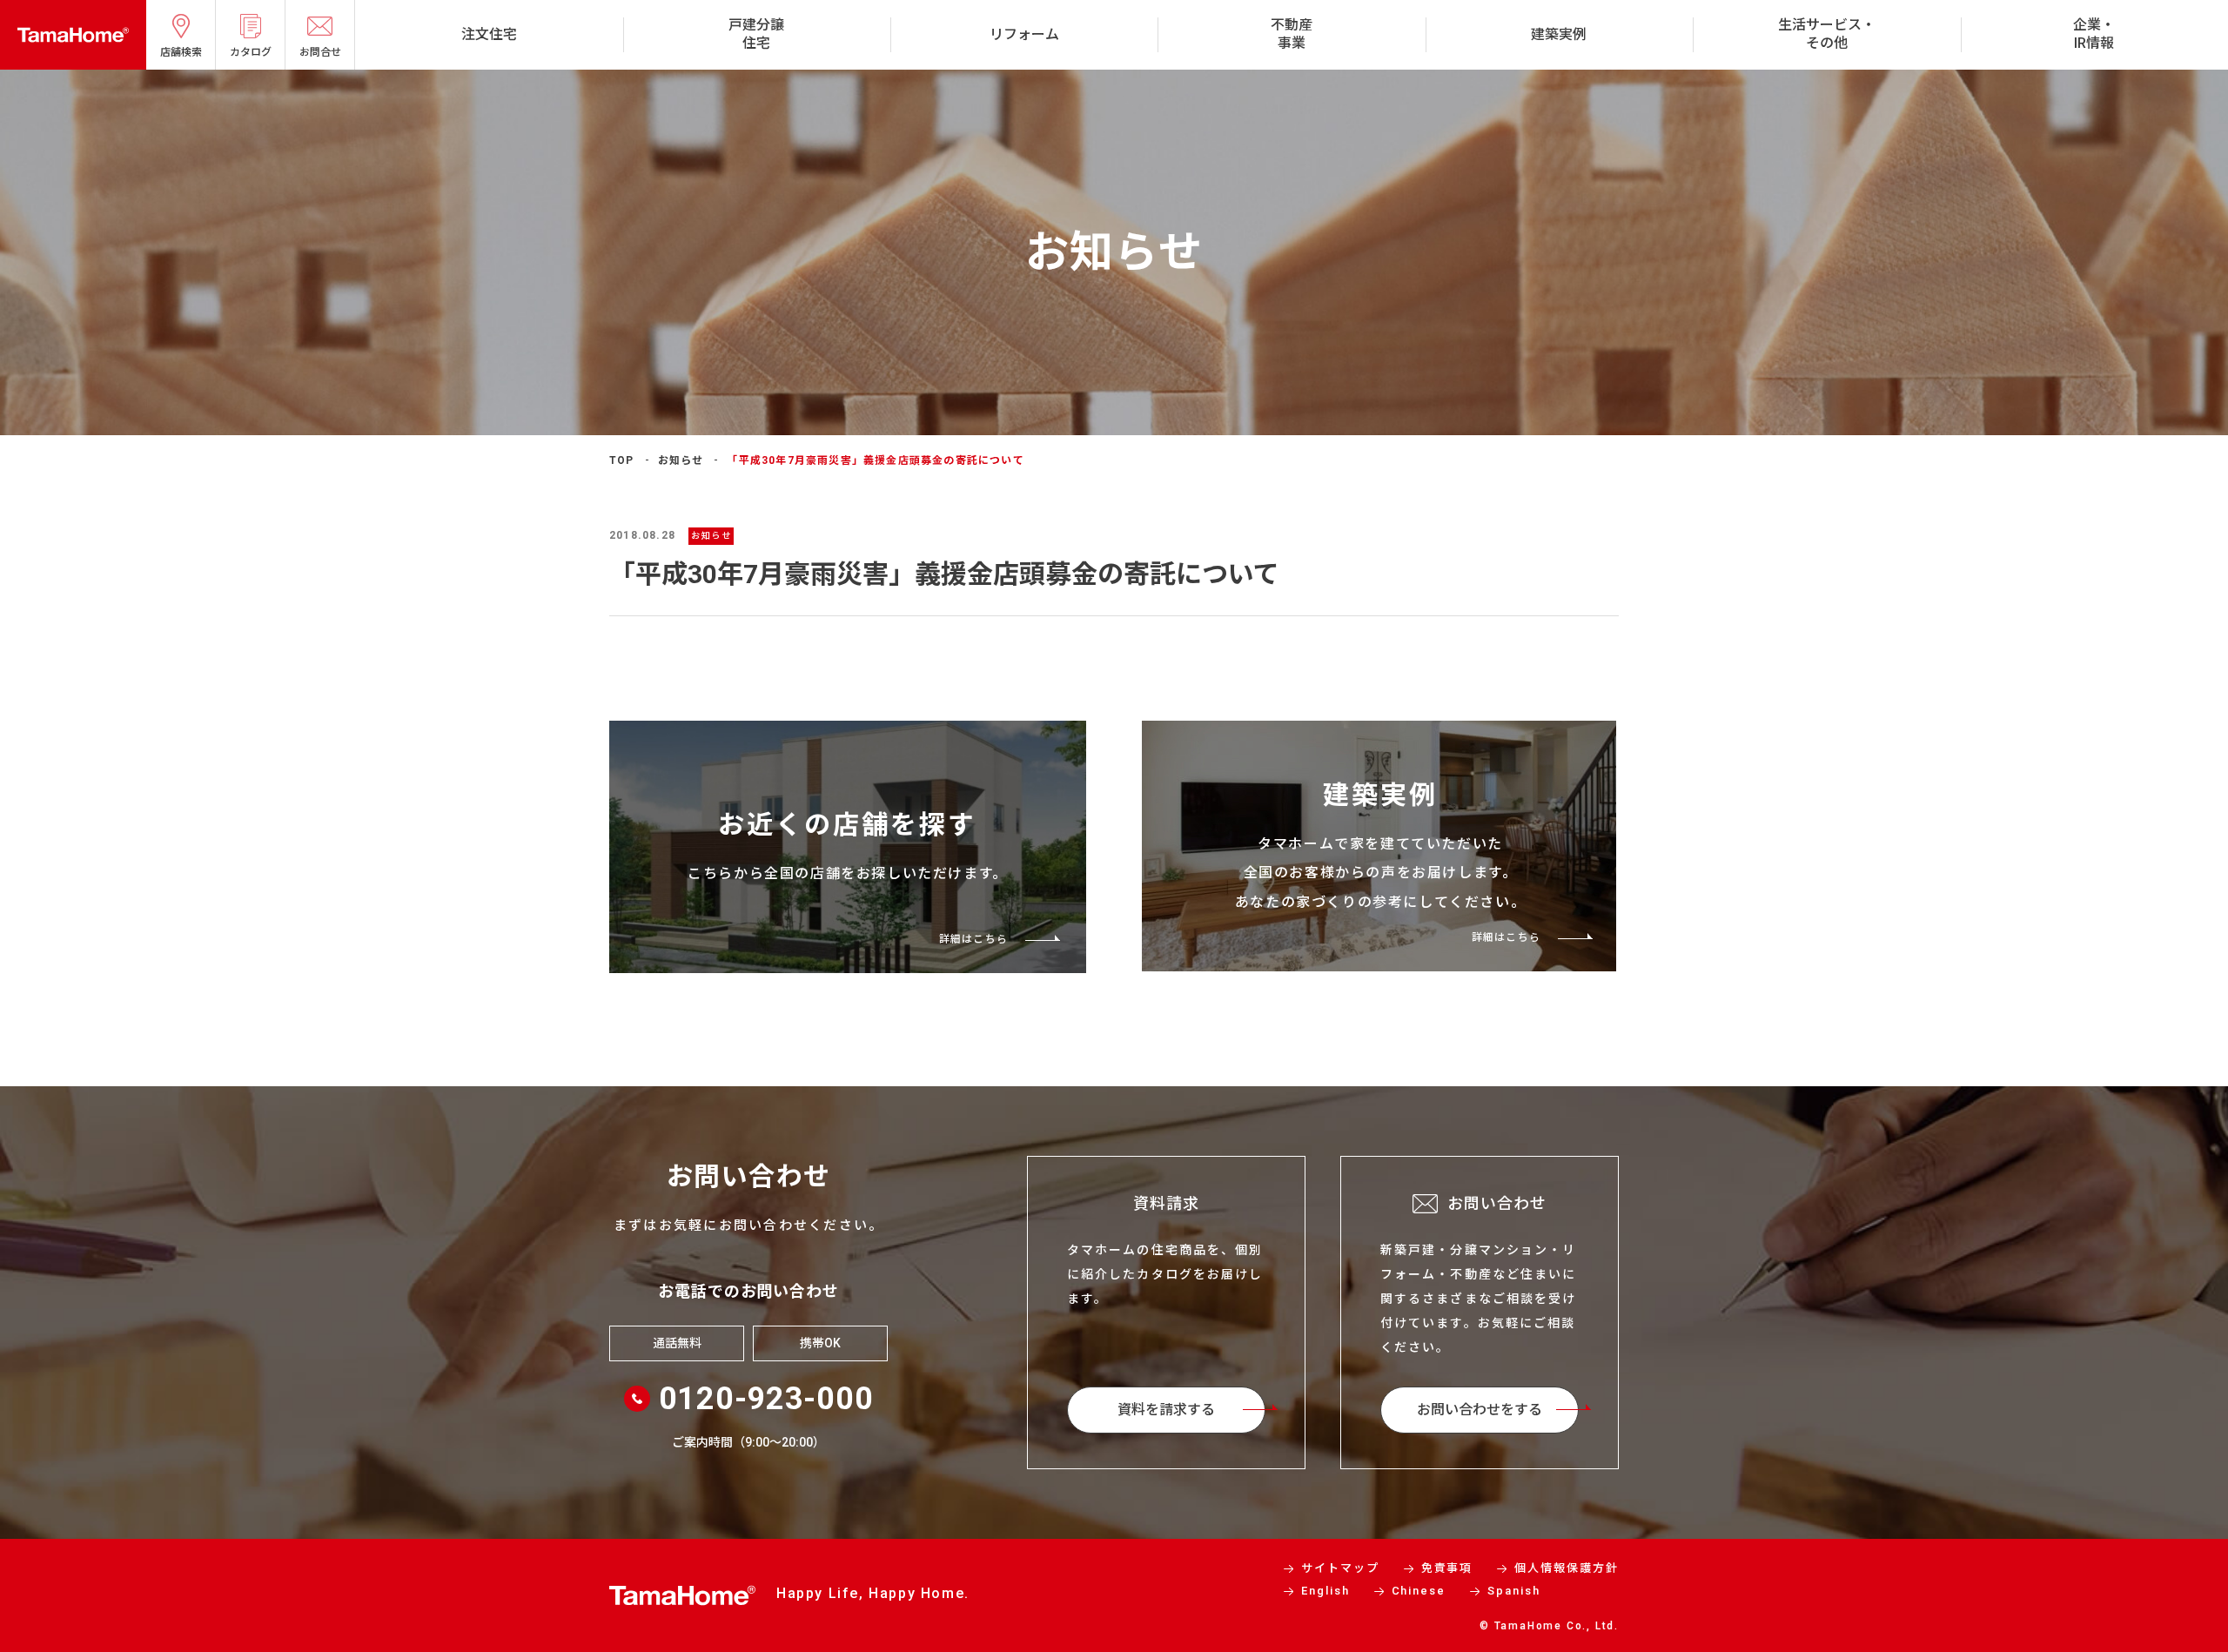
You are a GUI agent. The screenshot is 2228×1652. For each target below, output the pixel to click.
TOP (622, 460)
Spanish (1514, 1591)
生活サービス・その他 (1827, 34)
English (1325, 1591)
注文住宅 (489, 34)
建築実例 (1559, 34)
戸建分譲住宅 (756, 34)
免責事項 (1447, 1568)
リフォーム (1024, 34)
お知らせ (681, 460)
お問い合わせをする (1480, 1410)
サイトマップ (1340, 1568)
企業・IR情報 (2094, 34)
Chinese (1419, 1591)
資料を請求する (1166, 1410)
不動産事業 (1292, 34)
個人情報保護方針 (1567, 1568)
